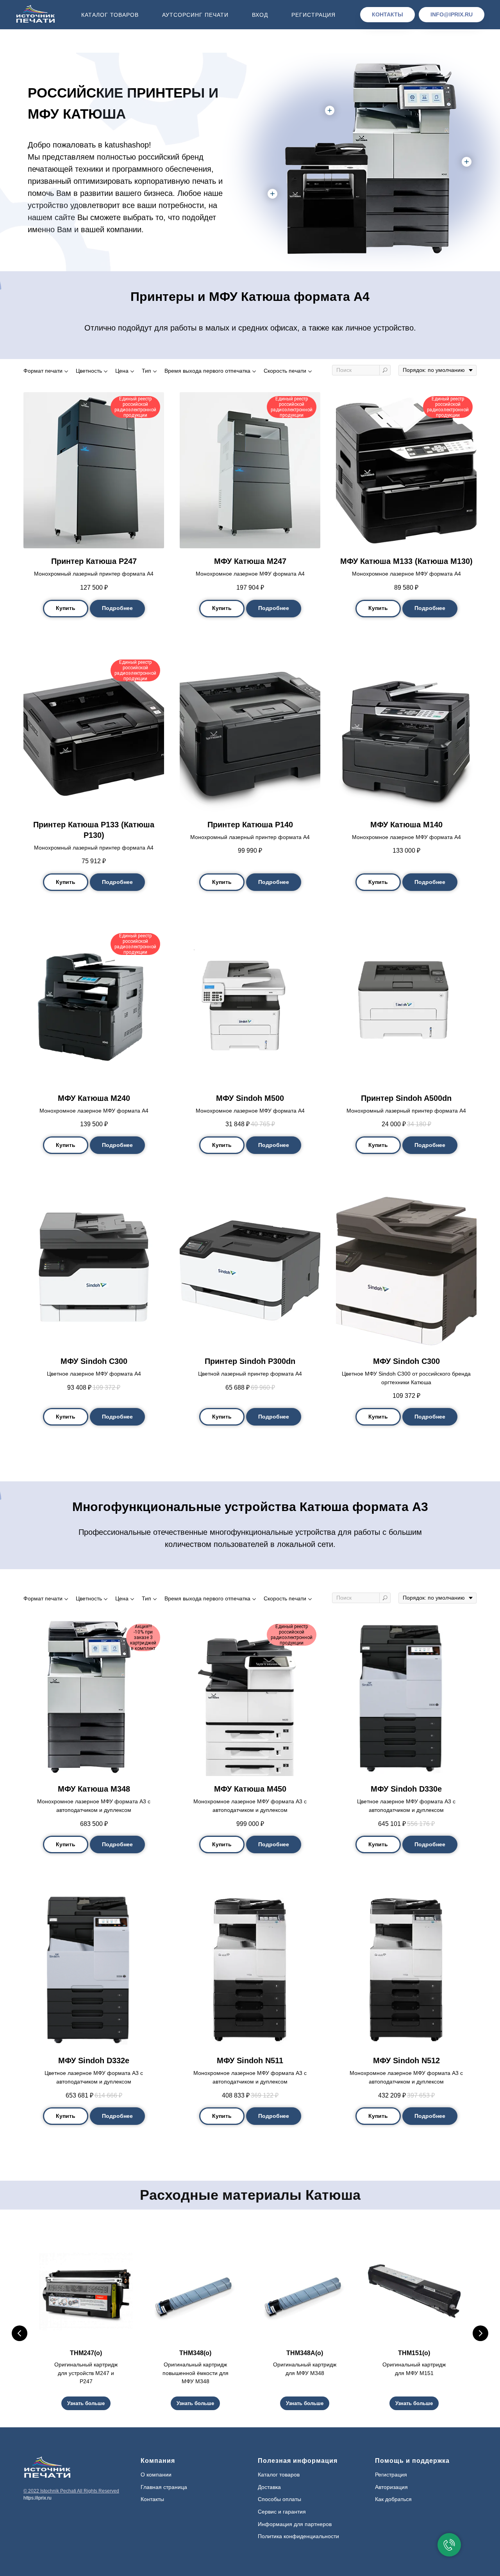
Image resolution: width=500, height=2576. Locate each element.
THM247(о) (86, 2353)
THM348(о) (195, 2353)
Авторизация (391, 2487)
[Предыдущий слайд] (20, 2333)
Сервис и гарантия (282, 2512)
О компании (156, 2475)
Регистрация (313, 15)
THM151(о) (414, 2353)
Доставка (269, 2487)
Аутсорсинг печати (195, 15)
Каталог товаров (110, 15)
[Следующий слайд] (480, 2333)
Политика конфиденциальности (298, 2536)
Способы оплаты (279, 2499)
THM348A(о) (305, 2353)
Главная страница (164, 2487)
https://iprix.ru (37, 2498)
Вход (260, 15)
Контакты (152, 2499)
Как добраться (393, 2499)
